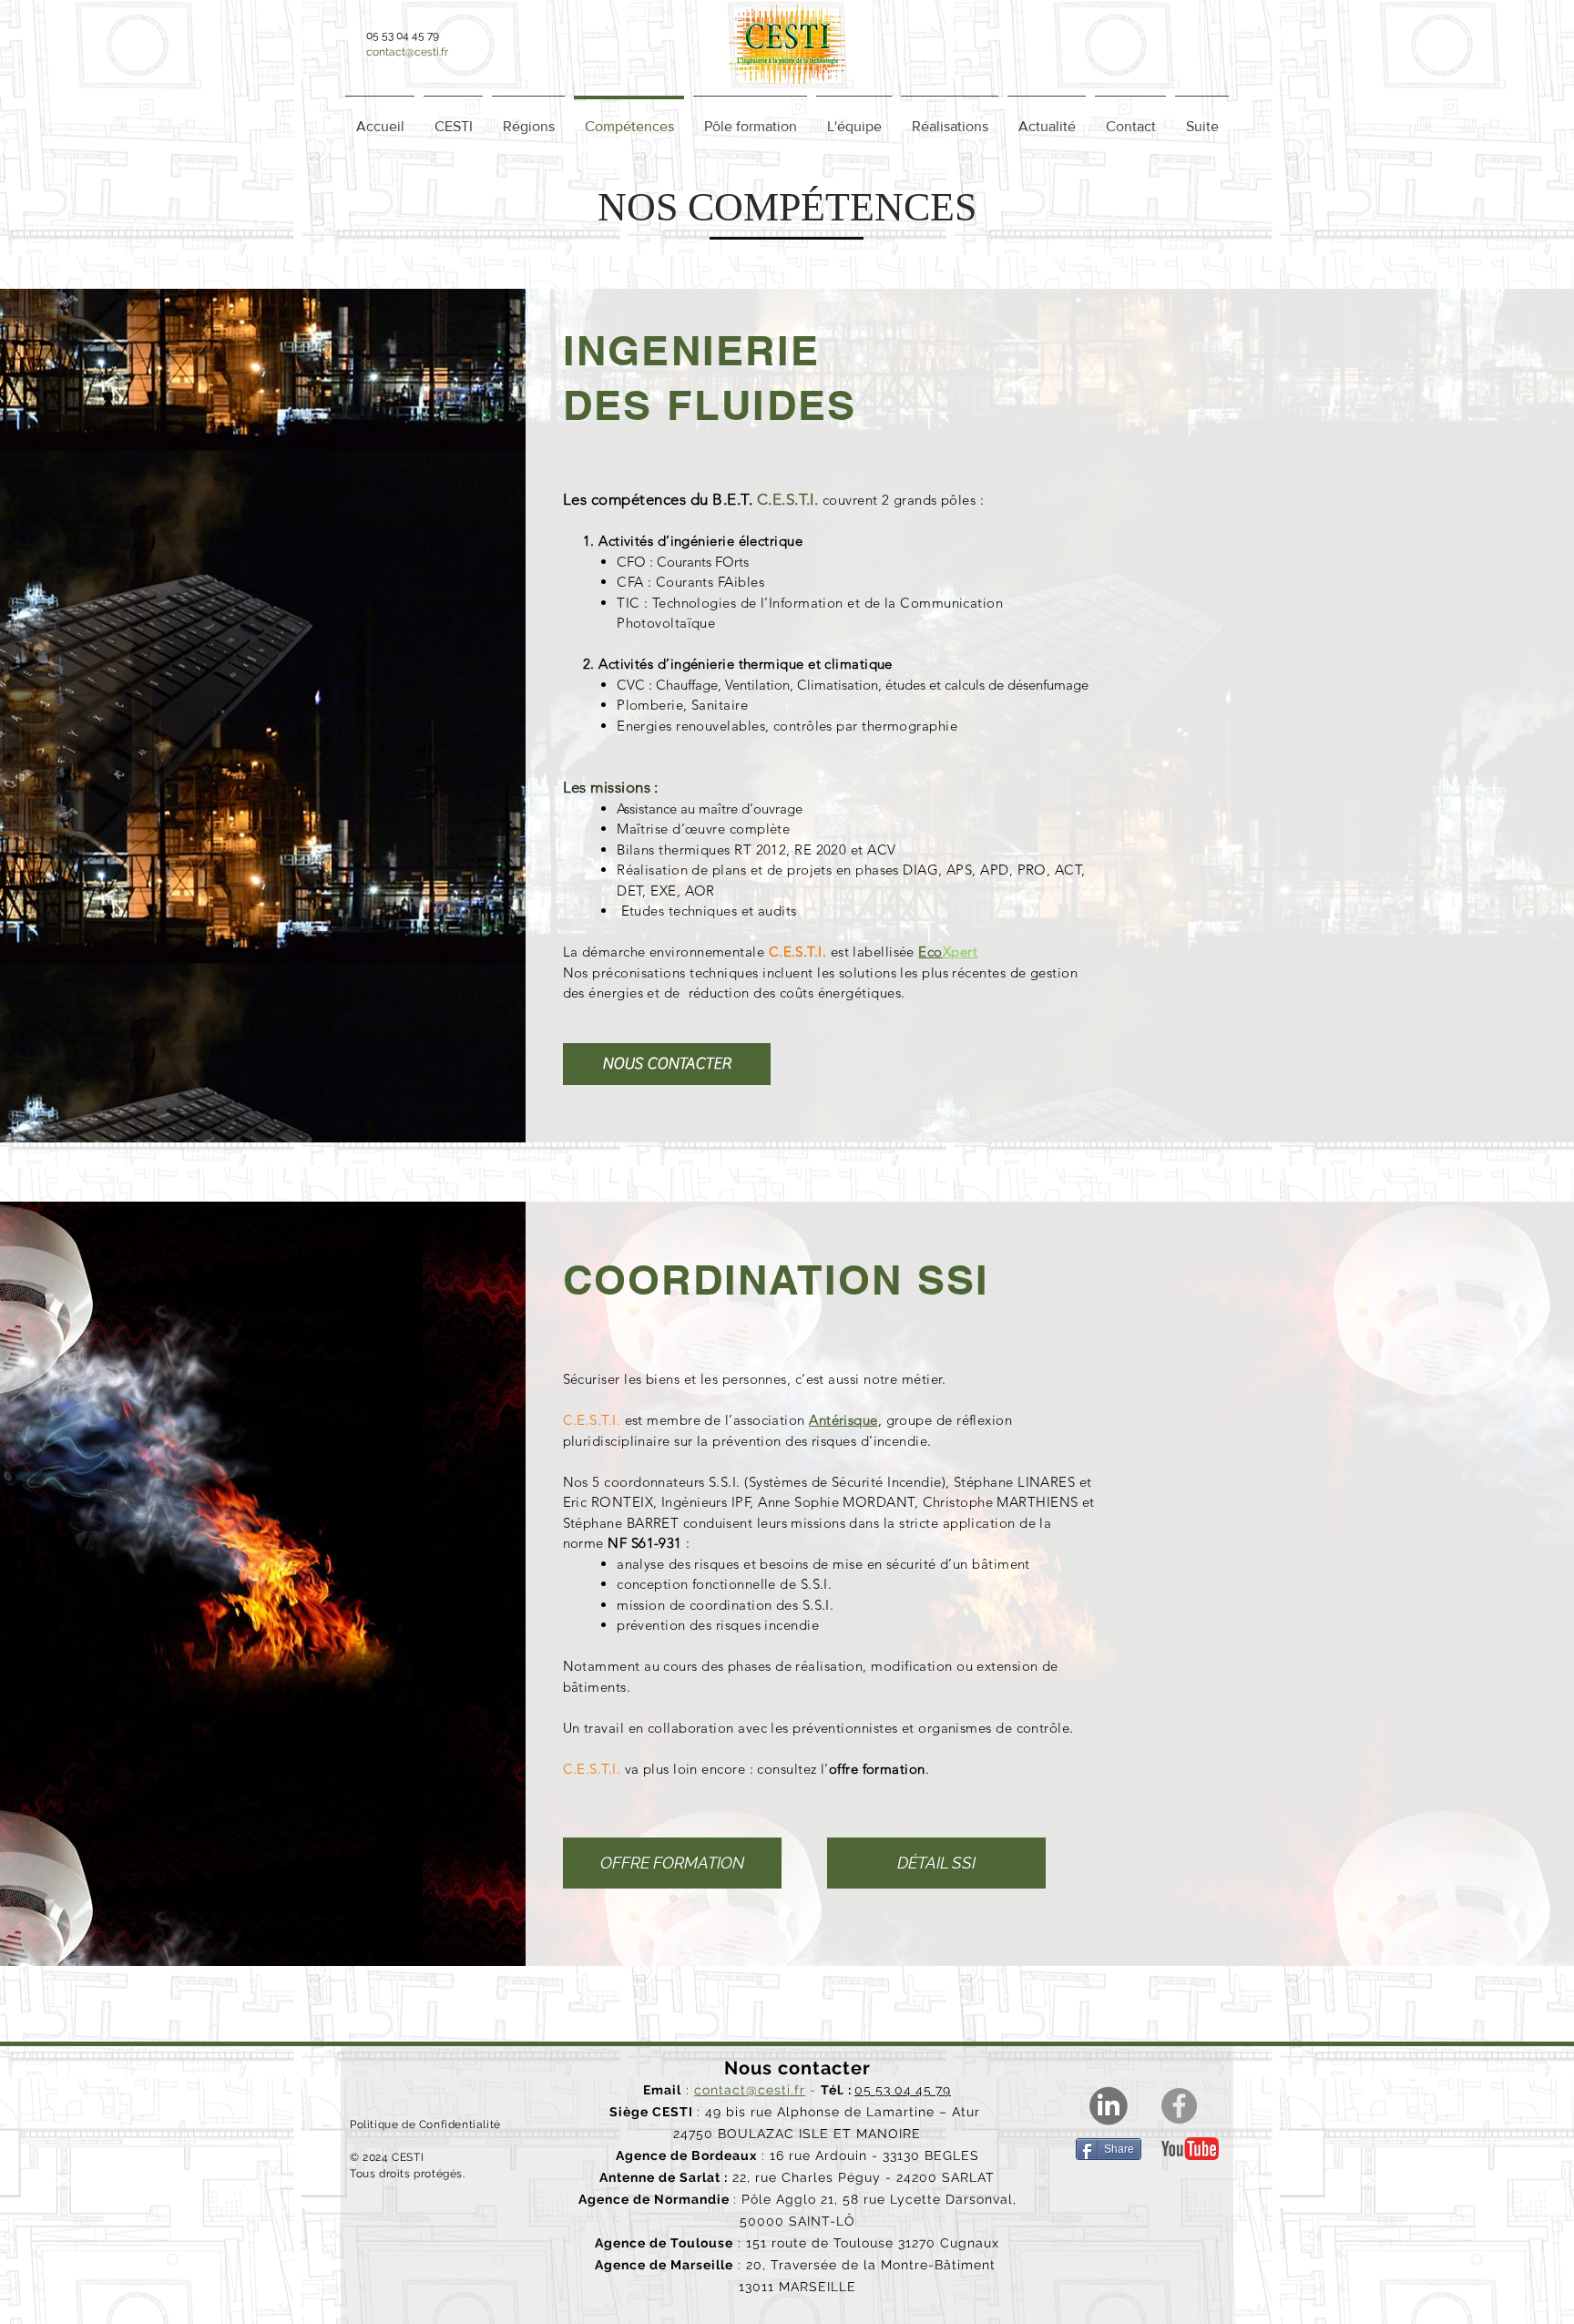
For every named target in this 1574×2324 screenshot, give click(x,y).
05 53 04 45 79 (903, 2090)
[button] (528, 118)
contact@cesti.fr (407, 52)
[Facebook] (1179, 2106)
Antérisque (843, 1420)
